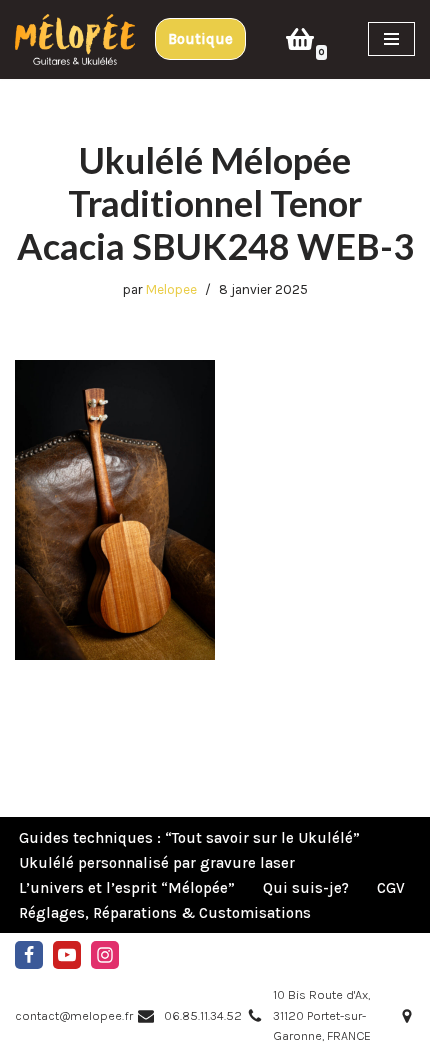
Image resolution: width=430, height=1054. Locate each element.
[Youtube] (67, 955)
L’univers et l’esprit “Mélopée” (127, 888)
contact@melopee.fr (74, 1015)
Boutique (200, 39)
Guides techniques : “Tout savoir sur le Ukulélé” (189, 838)
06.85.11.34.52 (203, 1015)
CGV (391, 888)
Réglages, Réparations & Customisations (165, 913)
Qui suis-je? (306, 888)
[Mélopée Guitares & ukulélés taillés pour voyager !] (75, 39)
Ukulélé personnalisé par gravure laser (157, 863)
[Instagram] (105, 955)
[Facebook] (29, 955)
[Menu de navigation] (391, 39)
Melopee (171, 289)
